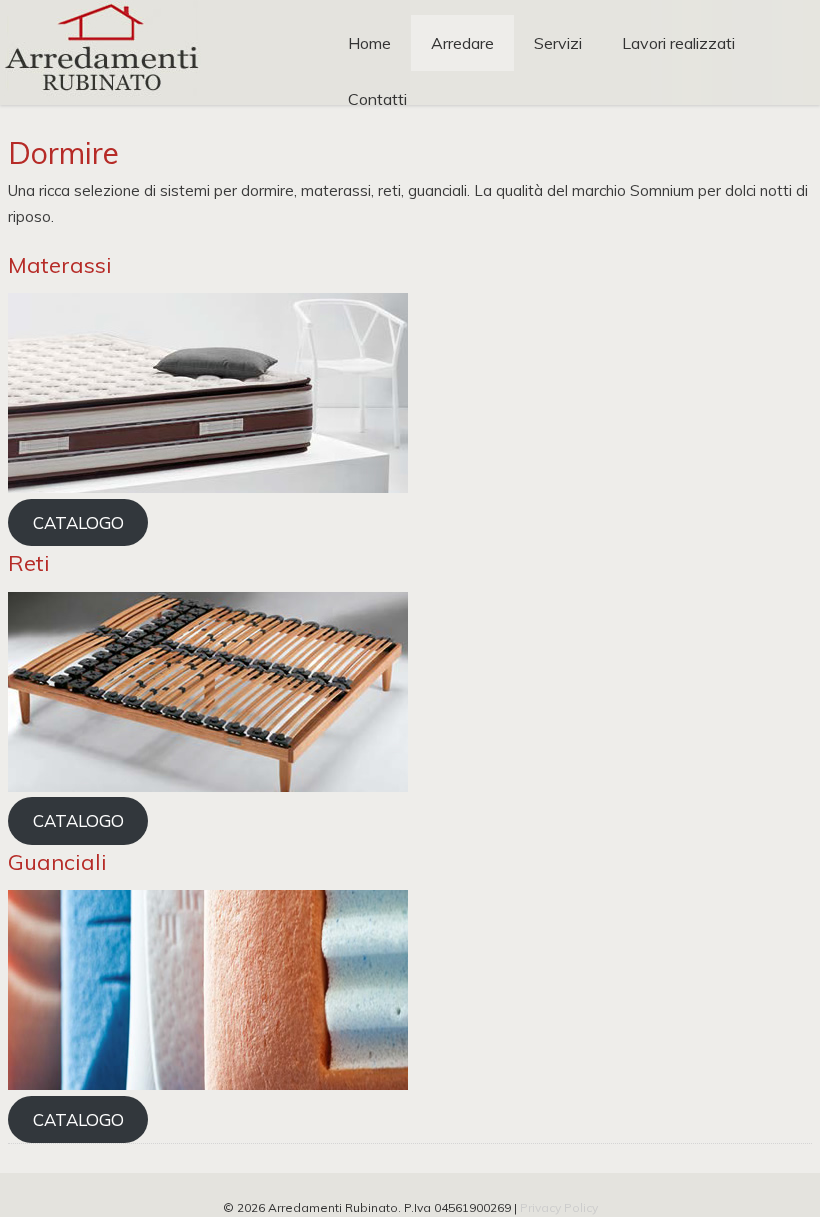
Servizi (558, 43)
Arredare (462, 43)
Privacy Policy (559, 1207)
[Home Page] (100, 99)
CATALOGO (78, 522)
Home (369, 43)
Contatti (377, 99)
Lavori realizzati (678, 43)
